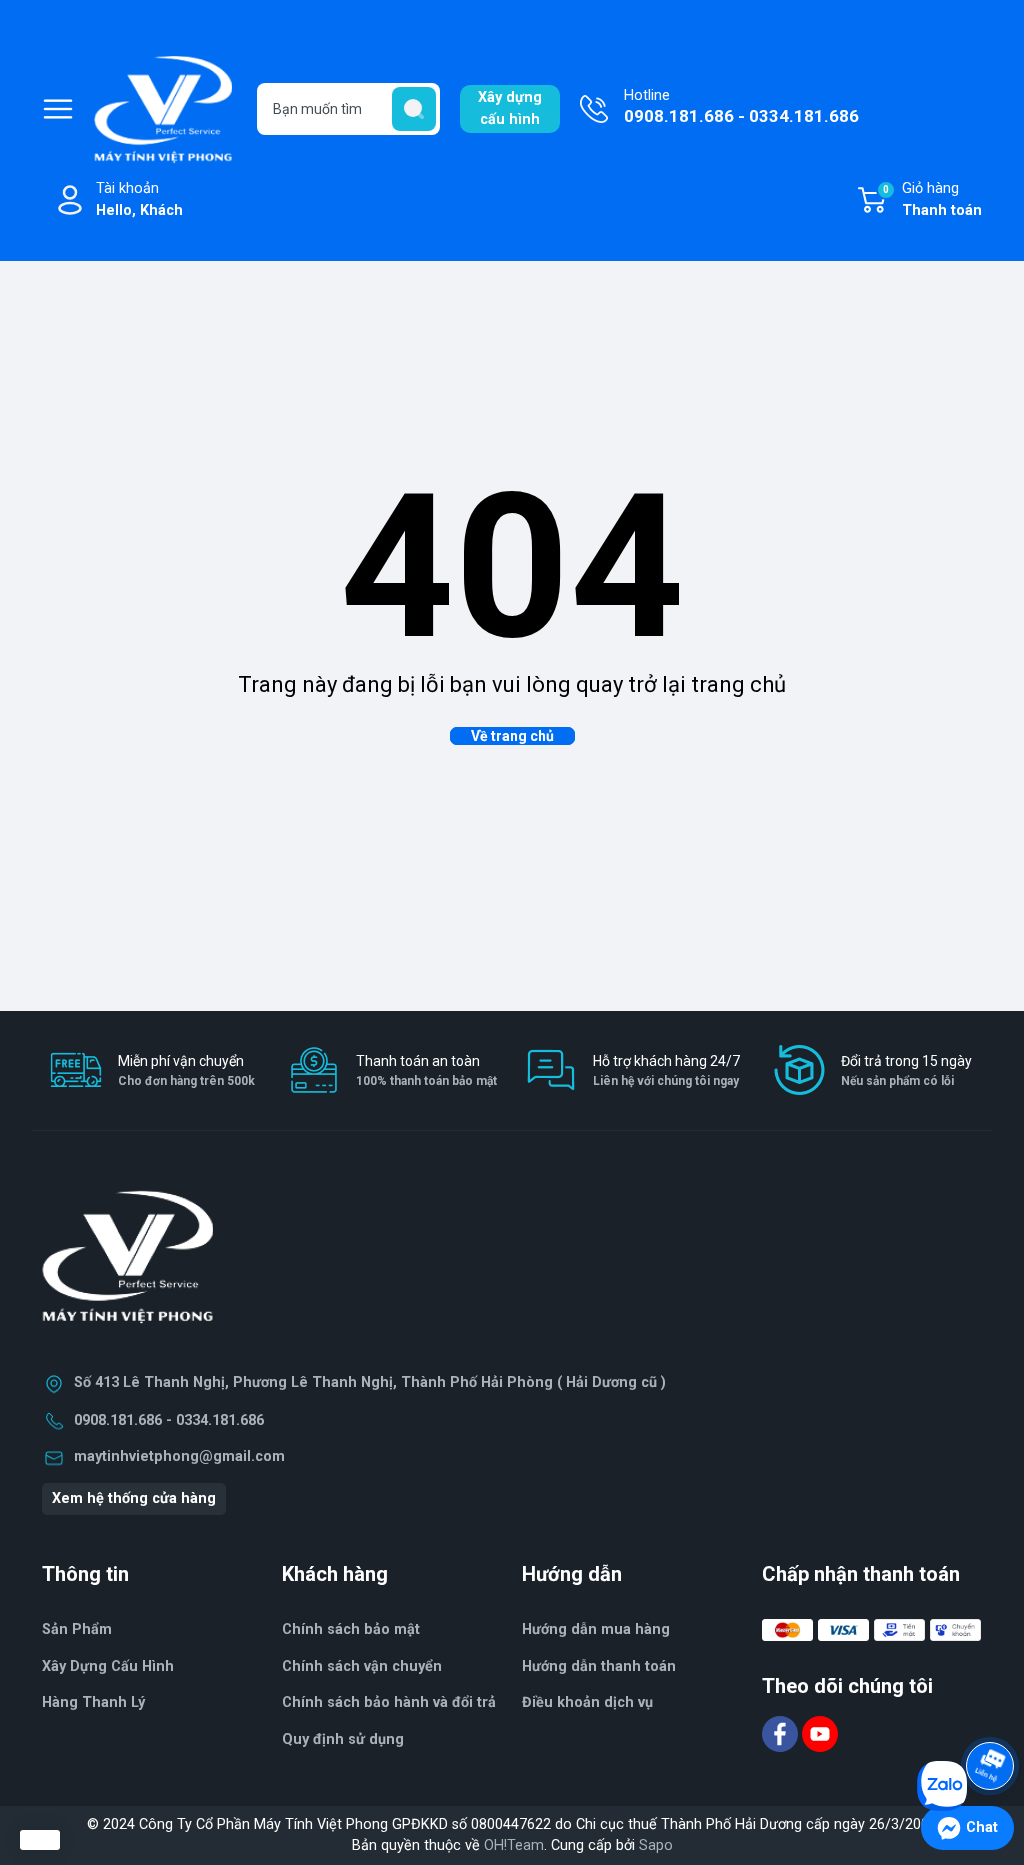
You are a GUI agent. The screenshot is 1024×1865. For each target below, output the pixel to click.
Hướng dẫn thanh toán (599, 1666)
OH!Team (514, 1845)
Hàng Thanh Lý (93, 1702)
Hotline (741, 106)
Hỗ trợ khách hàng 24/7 (666, 1070)
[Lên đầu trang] (992, 1710)
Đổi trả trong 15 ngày (906, 1070)
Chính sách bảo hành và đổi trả (389, 1702)
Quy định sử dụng (343, 1739)
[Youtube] (820, 1733)
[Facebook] (782, 1733)
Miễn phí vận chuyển (186, 1070)
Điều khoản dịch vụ (587, 1702)
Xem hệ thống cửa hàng (134, 1498)
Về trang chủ (512, 736)
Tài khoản (139, 199)
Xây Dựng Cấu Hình (108, 1666)
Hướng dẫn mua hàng (596, 1629)
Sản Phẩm (77, 1629)
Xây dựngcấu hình (510, 108)
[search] (414, 109)
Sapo (656, 1845)
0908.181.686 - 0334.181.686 (169, 1420)
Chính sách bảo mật (351, 1629)
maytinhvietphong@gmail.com (179, 1456)
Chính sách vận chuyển (362, 1666)
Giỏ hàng (932, 199)
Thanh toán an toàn (426, 1070)
